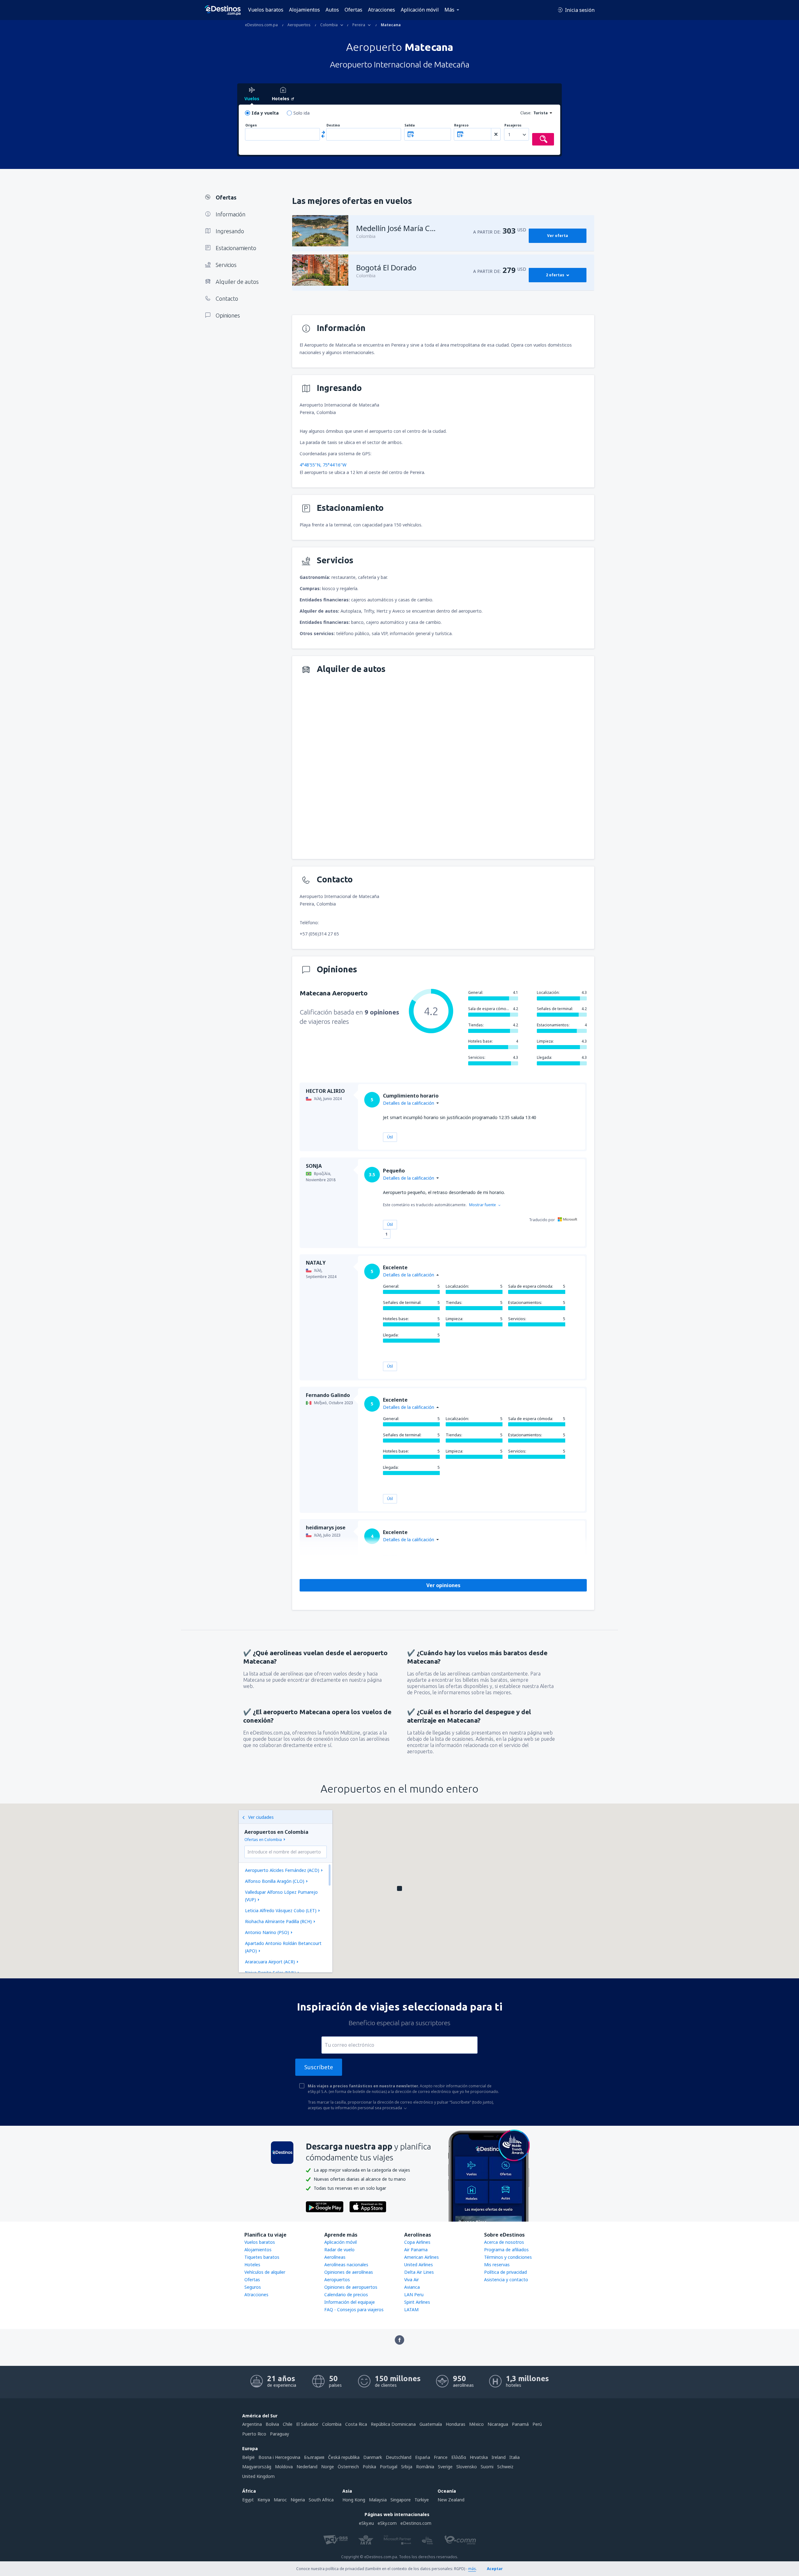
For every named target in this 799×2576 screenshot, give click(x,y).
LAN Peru (414, 2295)
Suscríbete (319, 2067)
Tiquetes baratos (262, 2257)
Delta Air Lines (419, 2272)
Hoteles (252, 2265)
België (248, 2457)
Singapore (401, 2500)
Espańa (423, 2457)
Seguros (253, 2287)
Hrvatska (479, 2457)
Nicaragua (498, 2424)
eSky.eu (366, 2523)
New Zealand (451, 2500)
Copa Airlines (417, 2242)
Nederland (307, 2467)
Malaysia (378, 2500)
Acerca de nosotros (504, 2242)
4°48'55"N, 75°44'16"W (323, 465)
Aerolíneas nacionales (346, 2265)
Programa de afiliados (506, 2250)
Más (449, 10)
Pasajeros (513, 125)
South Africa (321, 2500)
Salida (410, 125)
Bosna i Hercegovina (279, 2457)
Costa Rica (356, 2424)
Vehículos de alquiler (265, 2272)
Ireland (499, 2457)
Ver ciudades (261, 1817)
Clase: (526, 113)
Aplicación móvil (420, 10)
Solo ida (301, 113)
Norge (328, 2467)
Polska (369, 2467)
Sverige (445, 2467)
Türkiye (422, 2500)
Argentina (252, 2424)
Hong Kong (354, 2500)
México (476, 2424)
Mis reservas (497, 2265)
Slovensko (467, 2467)
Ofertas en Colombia (263, 1840)
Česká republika (344, 2457)
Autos (332, 10)
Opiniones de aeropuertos (351, 2287)
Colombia (332, 2424)
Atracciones (382, 10)
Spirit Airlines (417, 2302)
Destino (333, 125)
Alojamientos (304, 10)
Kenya (264, 2500)
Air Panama (416, 2250)
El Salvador (307, 2424)
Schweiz (505, 2467)
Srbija (407, 2467)
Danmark (373, 2457)
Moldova (284, 2467)
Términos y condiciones (508, 2257)
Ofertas (353, 10)
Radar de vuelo (339, 2250)
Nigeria (298, 2500)
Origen (251, 125)
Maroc (280, 2500)
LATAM (411, 2310)
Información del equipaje (350, 2302)
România (425, 2467)
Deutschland (399, 2457)
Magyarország (257, 2467)
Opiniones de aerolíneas (349, 2272)
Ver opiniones (443, 1585)
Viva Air (412, 2280)
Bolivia (272, 2424)
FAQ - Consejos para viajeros (354, 2310)
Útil (390, 1137)
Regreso (461, 125)
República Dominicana (393, 2424)
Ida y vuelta (265, 113)
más (472, 2569)
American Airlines (422, 2257)
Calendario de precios (346, 2295)
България (314, 2457)
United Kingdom (258, 2476)
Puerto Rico (254, 2434)
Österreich (348, 2467)
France (441, 2457)
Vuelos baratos (266, 10)
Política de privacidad (505, 2272)
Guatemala (431, 2424)
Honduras (456, 2424)
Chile (288, 2424)
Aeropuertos (337, 2280)
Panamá (520, 2424)
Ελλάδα (459, 2457)
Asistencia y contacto (506, 2280)
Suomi (487, 2467)
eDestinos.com (416, 2523)
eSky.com (387, 2523)
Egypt (248, 2500)
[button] (399, 1888)
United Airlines (419, 2265)
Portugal (389, 2467)
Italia (515, 2457)
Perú (537, 2424)
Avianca (412, 2287)
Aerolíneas (335, 2257)
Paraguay (279, 2434)
